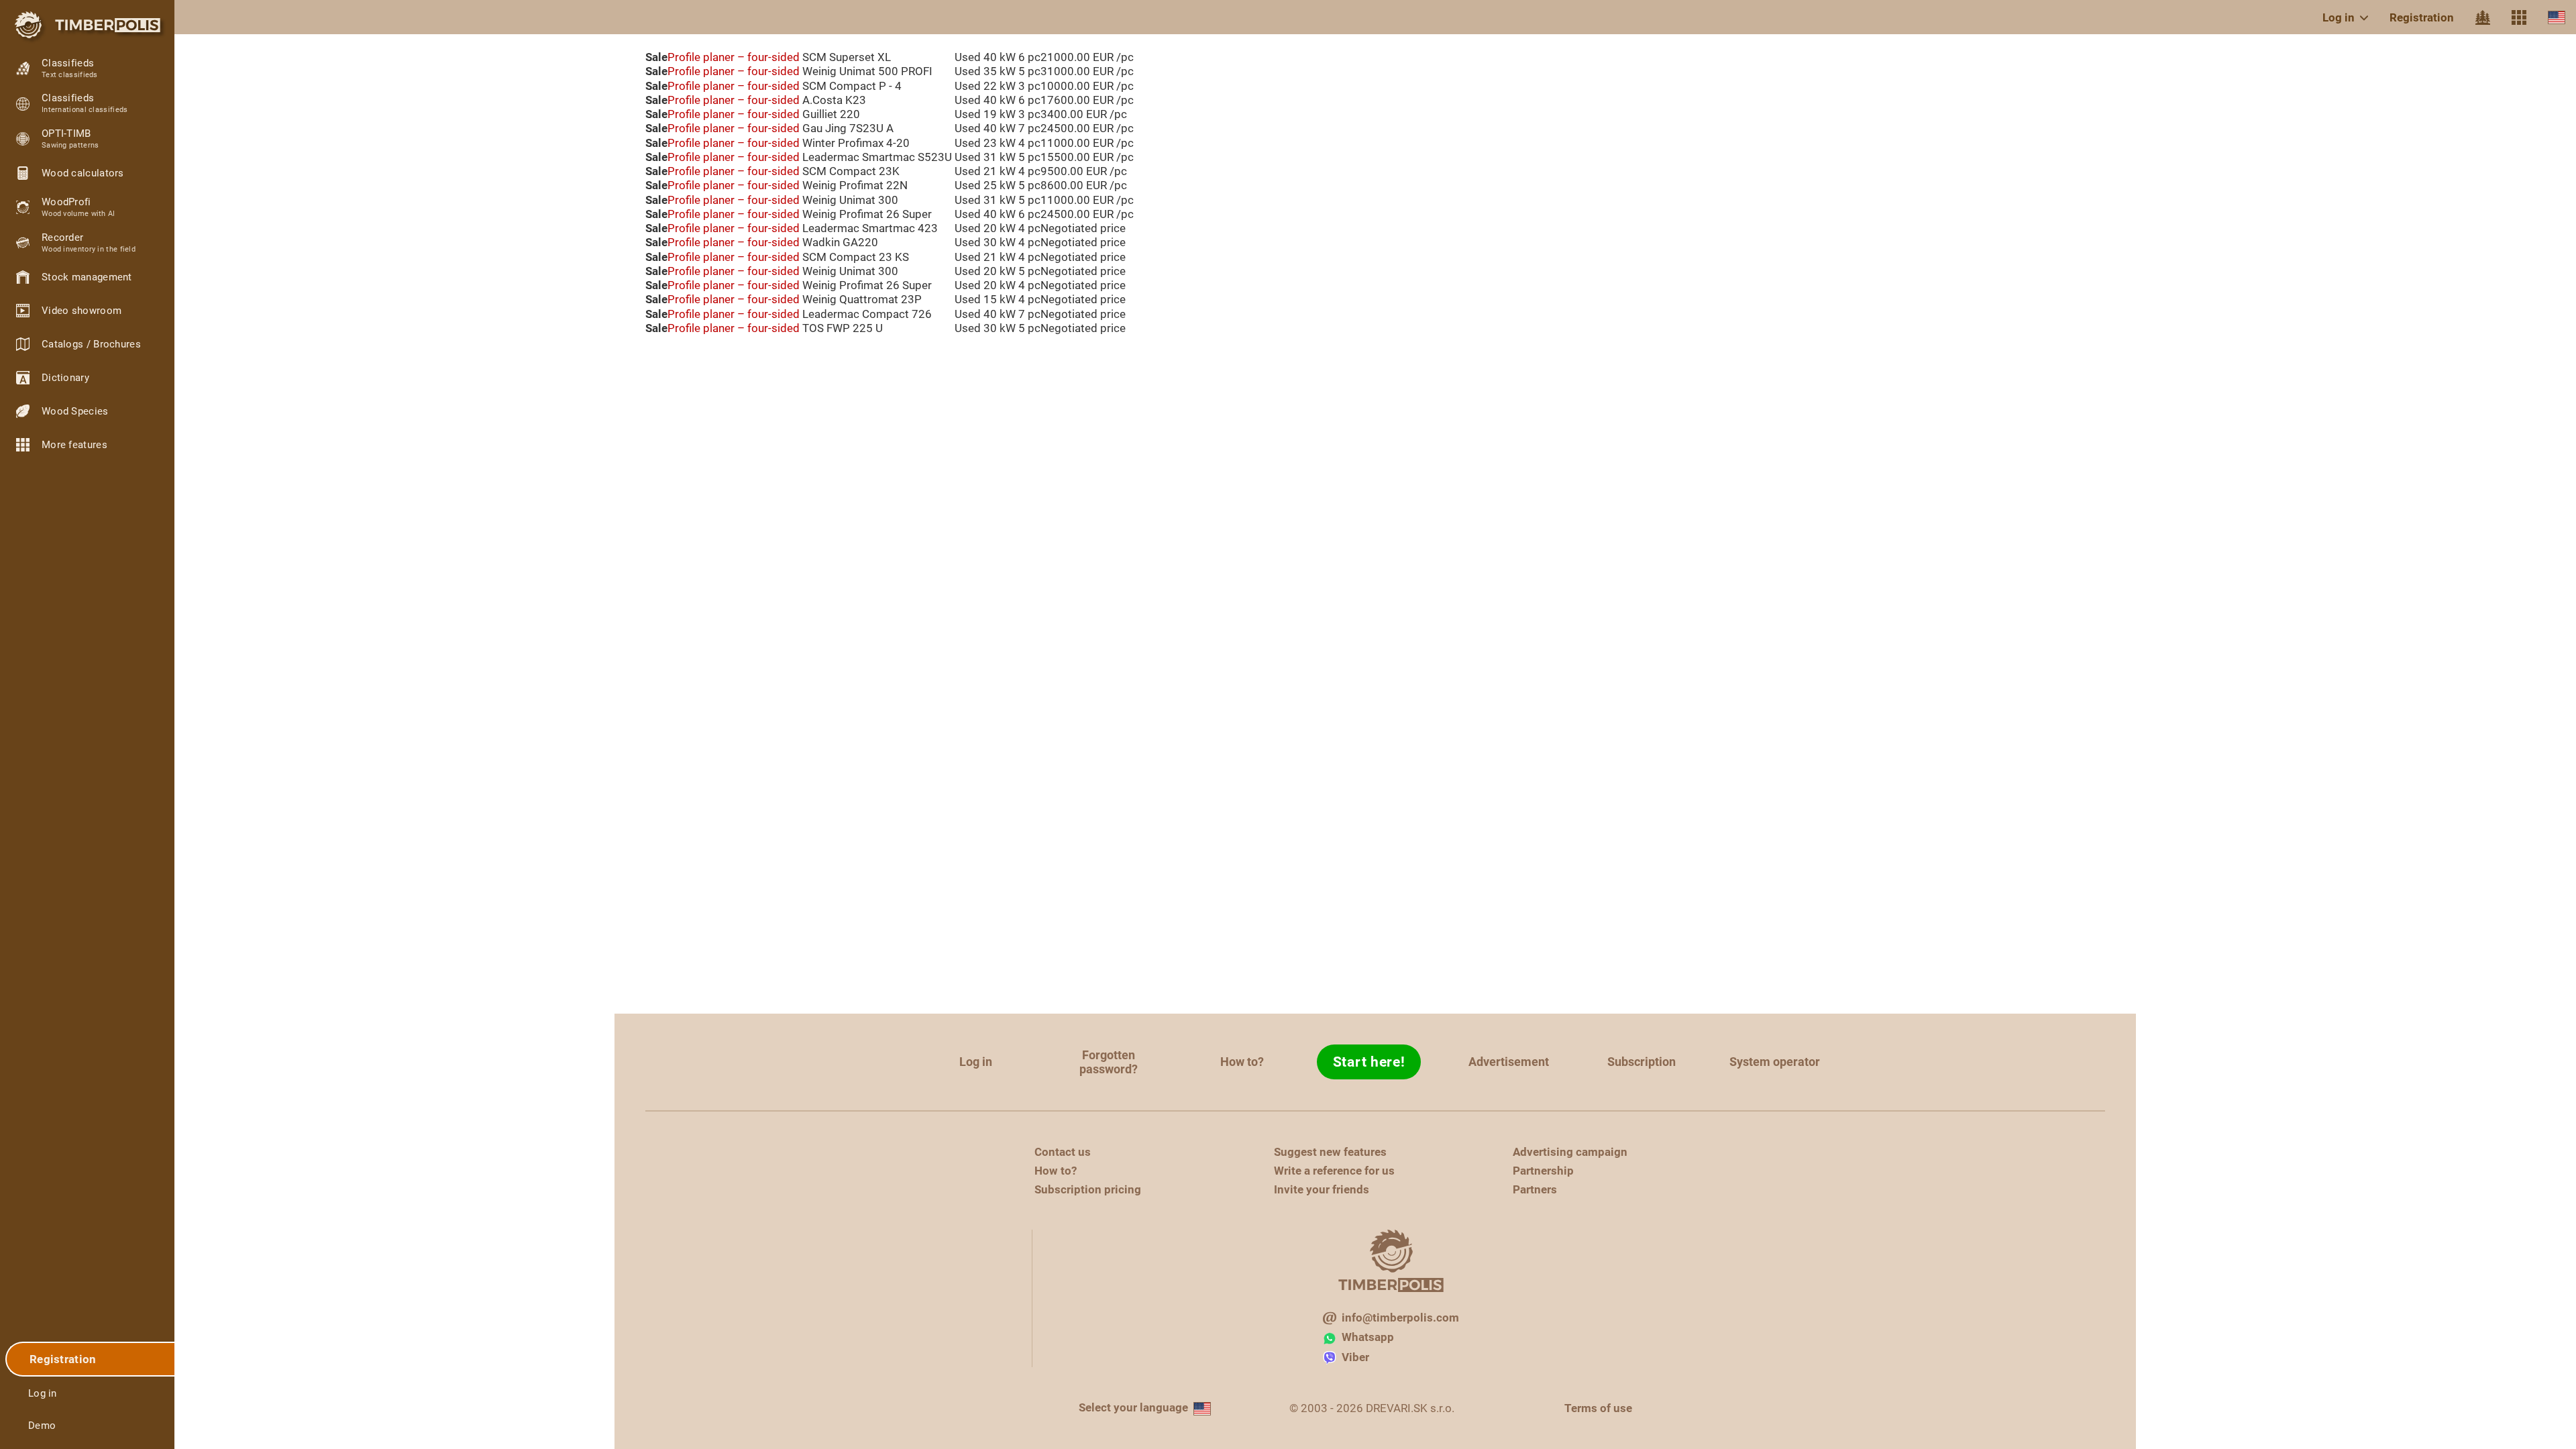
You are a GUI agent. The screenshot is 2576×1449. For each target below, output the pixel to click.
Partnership (1543, 1171)
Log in (2339, 17)
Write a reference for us (1334, 1171)
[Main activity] (2483, 17)
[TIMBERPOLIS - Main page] (87, 25)
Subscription (1642, 1062)
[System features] (2519, 17)
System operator (1775, 1062)
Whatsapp (1368, 1337)
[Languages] (2557, 17)
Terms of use (1598, 1408)
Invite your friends (1322, 1189)
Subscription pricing (1088, 1189)
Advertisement (1509, 1062)
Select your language (1133, 1407)
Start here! (1369, 1062)
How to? (1242, 1062)
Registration (2422, 17)
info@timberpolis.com (1400, 1318)
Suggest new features (1330, 1152)
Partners (1535, 1189)
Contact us (1063, 1152)
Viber (1355, 1357)
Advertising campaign (1570, 1152)
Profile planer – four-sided (734, 57)
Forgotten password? (1109, 1062)
